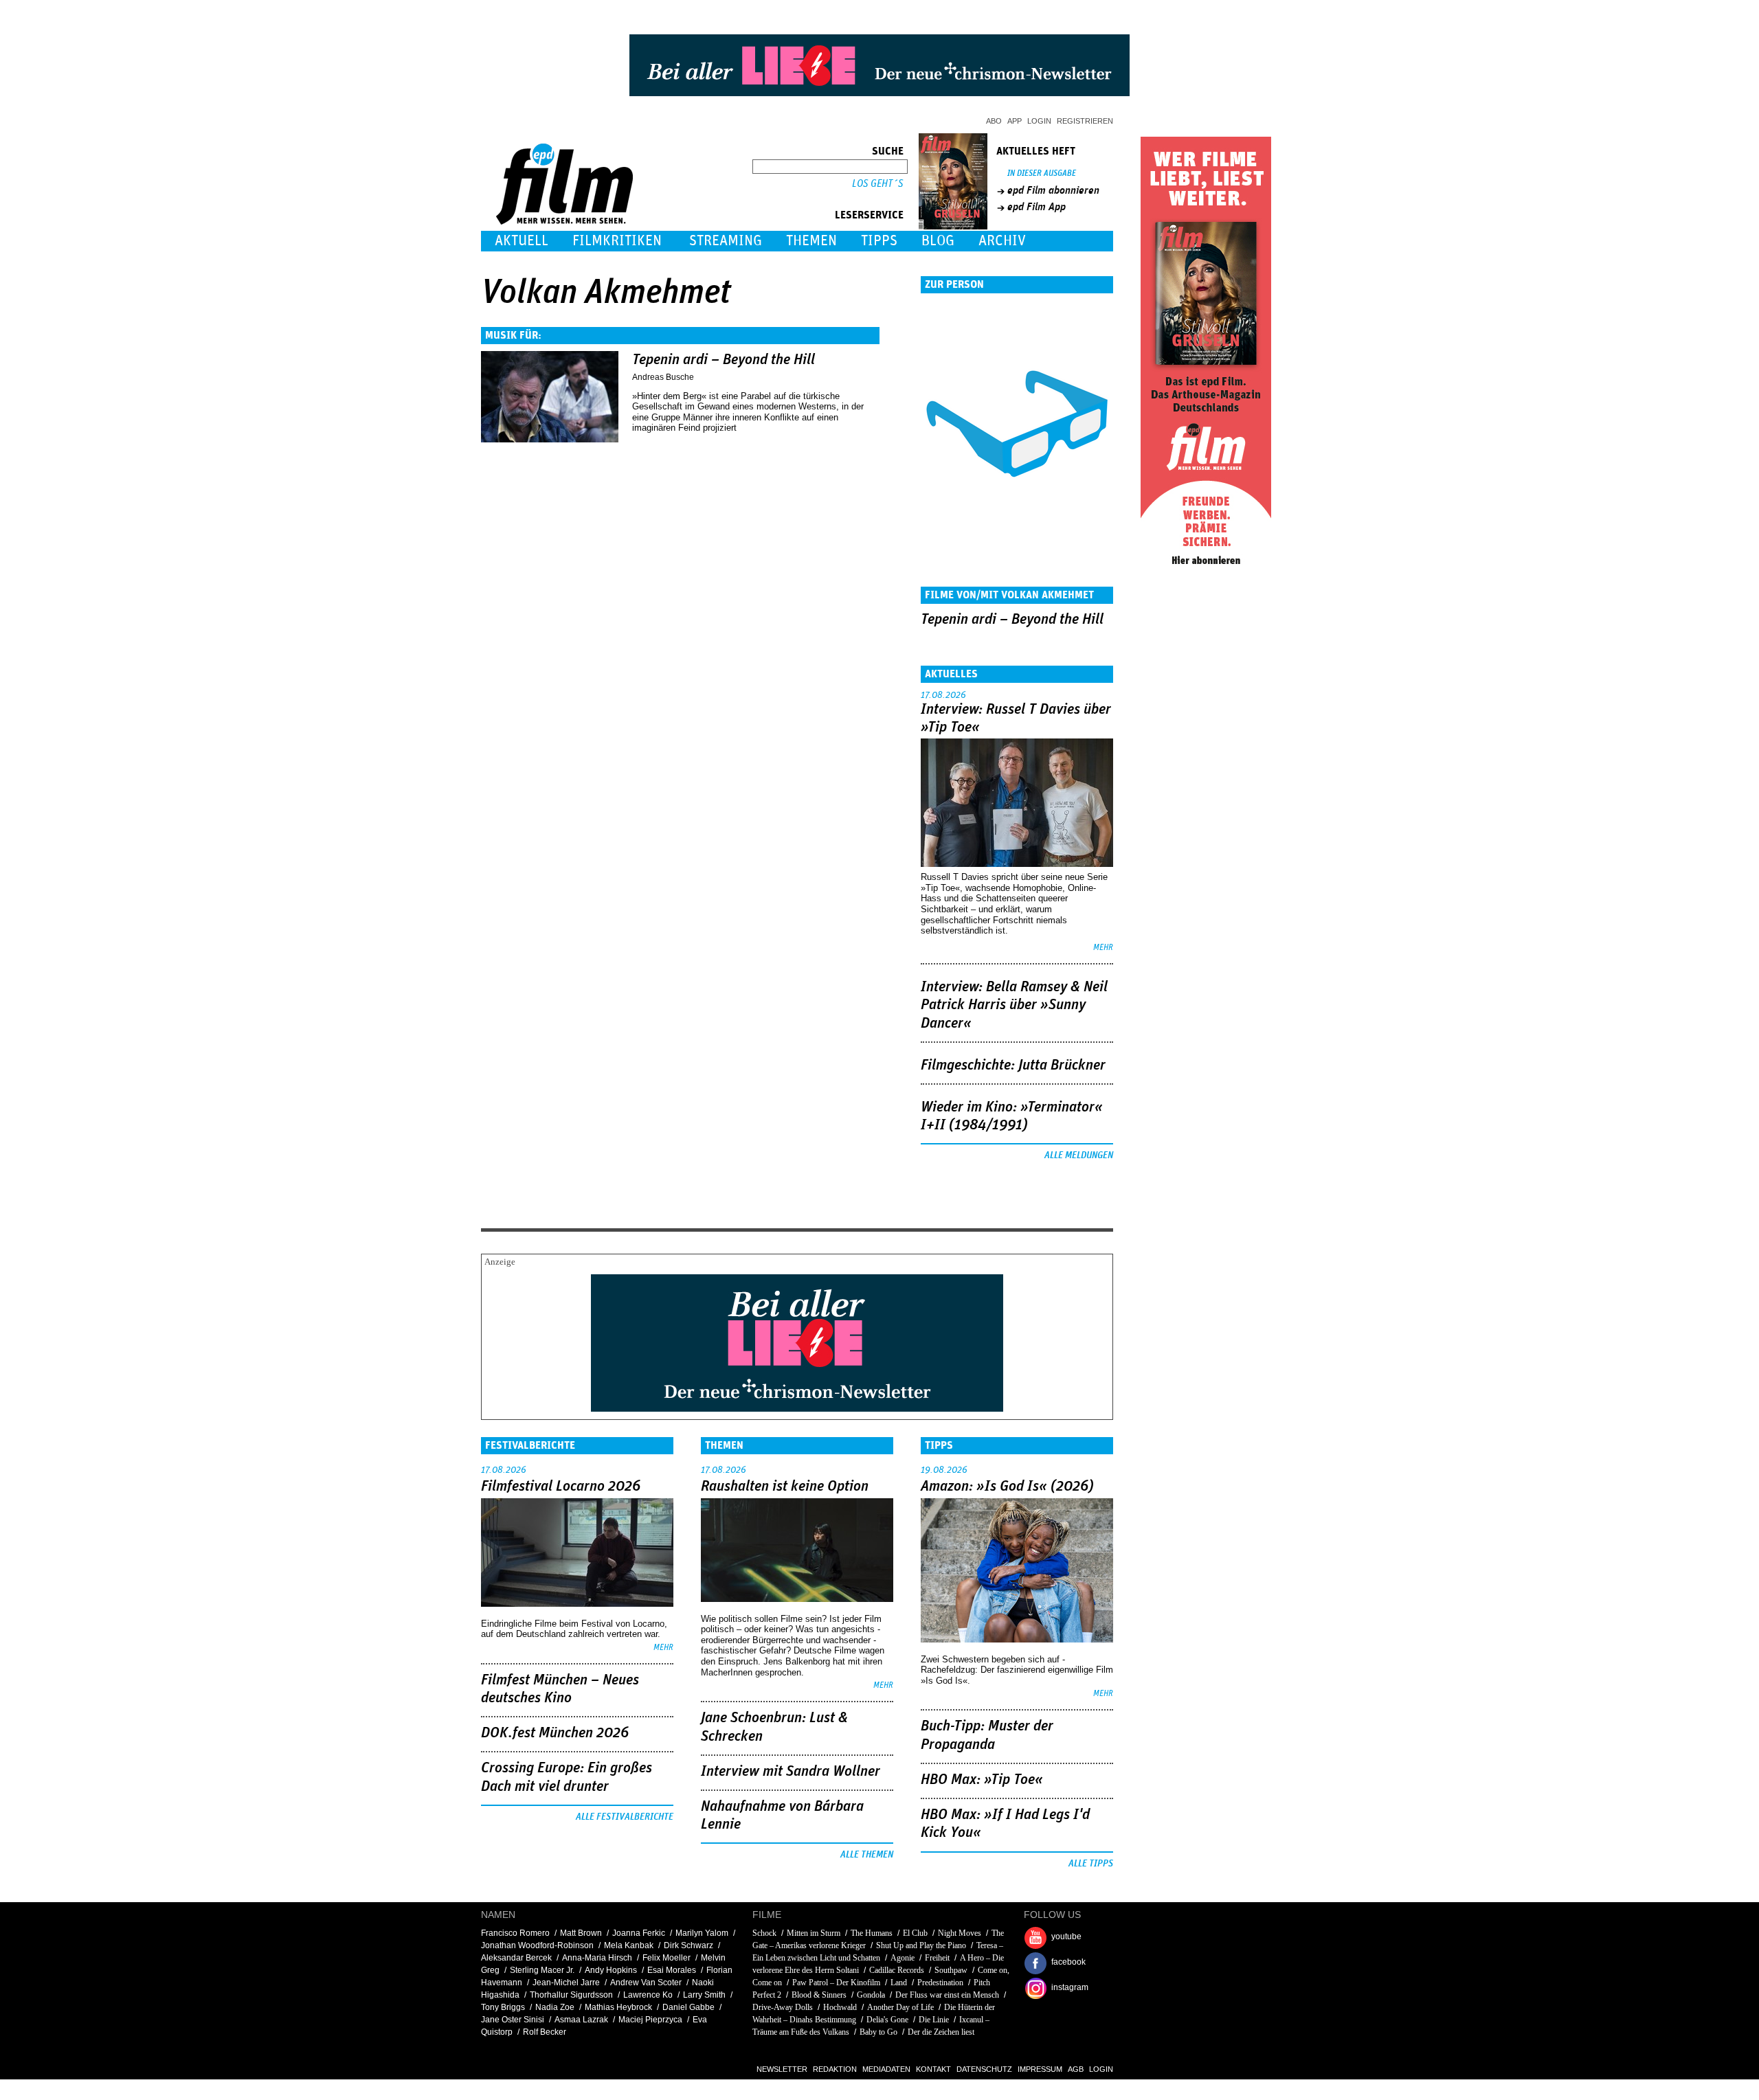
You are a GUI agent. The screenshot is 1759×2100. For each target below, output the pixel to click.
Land (899, 1983)
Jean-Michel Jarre (566, 1983)
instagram (1070, 1987)
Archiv (1002, 241)
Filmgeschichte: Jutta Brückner (1013, 1065)
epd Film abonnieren (1053, 190)
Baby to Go (878, 2032)
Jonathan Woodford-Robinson (537, 1945)
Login (1039, 121)
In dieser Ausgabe (1042, 173)
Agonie (903, 1958)
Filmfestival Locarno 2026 (561, 1487)
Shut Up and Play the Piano (921, 1945)
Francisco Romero (515, 1933)
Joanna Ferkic (639, 1933)
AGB (1076, 2069)
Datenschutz (984, 2069)
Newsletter (782, 2069)
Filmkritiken (617, 241)
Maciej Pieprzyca (650, 2020)
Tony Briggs (503, 2007)
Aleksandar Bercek (516, 1958)
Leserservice (869, 215)
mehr (1103, 948)
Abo (994, 121)
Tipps (879, 241)
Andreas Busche (663, 377)
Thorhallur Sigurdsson (571, 1995)
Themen (811, 241)
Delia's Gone (887, 2020)
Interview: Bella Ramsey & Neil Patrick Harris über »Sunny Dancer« (1014, 1005)
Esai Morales (672, 1970)
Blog (938, 241)
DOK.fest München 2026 (555, 1733)
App (1015, 121)
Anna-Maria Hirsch (597, 1958)
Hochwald (840, 2007)
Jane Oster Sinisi (513, 2020)
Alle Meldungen (1079, 1155)
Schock (764, 1933)
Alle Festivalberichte (625, 1817)
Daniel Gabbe (688, 2007)
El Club (915, 1933)
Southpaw (951, 1970)
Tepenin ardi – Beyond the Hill (724, 360)
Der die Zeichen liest (941, 2032)
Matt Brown (581, 1933)
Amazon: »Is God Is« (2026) (1007, 1487)
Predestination (940, 1983)
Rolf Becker (545, 2032)
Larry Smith (704, 1995)
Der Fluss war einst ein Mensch (947, 1995)
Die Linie (934, 2020)
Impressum (1040, 2069)
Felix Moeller (666, 1958)
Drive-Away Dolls (783, 2007)
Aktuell (522, 241)
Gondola (871, 1995)
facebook (1068, 1962)
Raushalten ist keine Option (785, 1487)
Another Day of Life (900, 2007)
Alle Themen (867, 1855)
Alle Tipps (1091, 1864)
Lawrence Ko (648, 1995)
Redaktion (835, 2069)
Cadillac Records (897, 1970)
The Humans (872, 1933)
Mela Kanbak (629, 1945)
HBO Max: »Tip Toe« (982, 1780)
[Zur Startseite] (566, 222)
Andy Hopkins (611, 1970)
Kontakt (933, 2069)
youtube (1066, 1937)
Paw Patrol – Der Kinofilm (836, 1983)
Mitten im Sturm (814, 1933)
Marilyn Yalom (702, 1933)
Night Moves (960, 1933)
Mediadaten (886, 2069)
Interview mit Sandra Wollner (791, 1772)
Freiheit (937, 1958)
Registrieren (1085, 121)
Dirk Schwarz (688, 1945)
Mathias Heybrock (618, 2007)
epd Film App (1037, 207)
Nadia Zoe (555, 2007)
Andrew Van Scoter (646, 1983)
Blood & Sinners (819, 1995)
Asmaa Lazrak (581, 2020)
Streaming (726, 241)
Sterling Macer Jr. (542, 1970)
